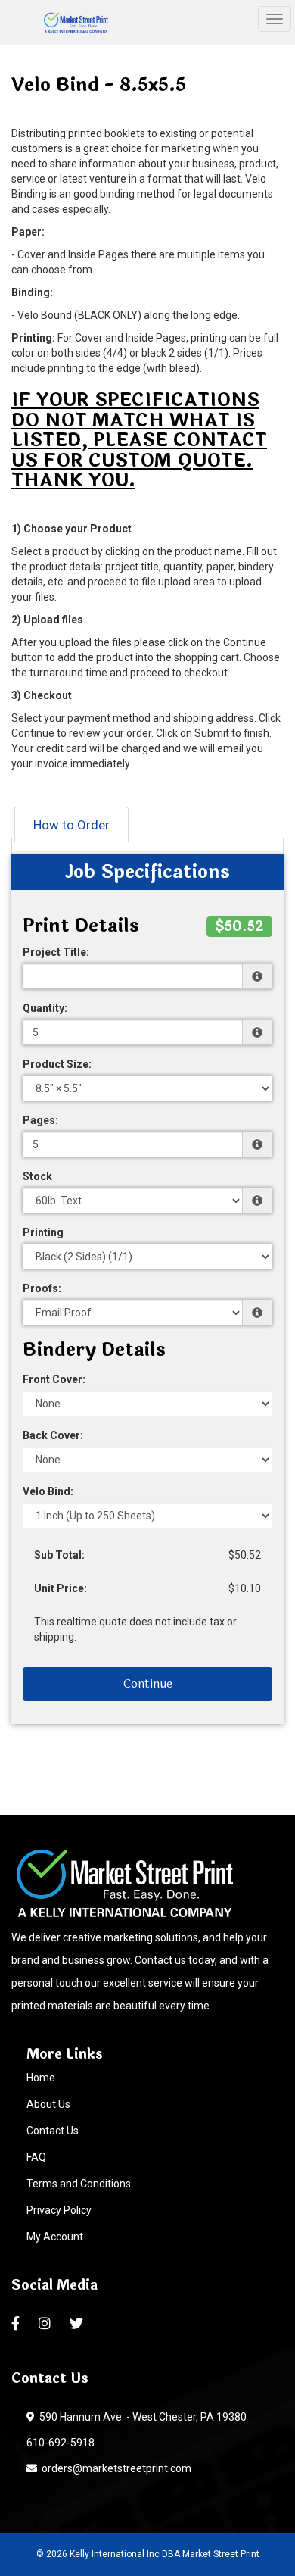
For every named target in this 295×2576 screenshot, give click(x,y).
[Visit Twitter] (78, 2324)
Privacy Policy (59, 2210)
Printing (43, 1232)
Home (41, 2078)
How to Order (71, 825)
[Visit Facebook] (17, 2324)
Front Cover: (54, 1379)
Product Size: (57, 1064)
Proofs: (42, 1288)
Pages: (40, 1120)
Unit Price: (61, 1588)
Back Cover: (53, 1435)
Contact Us (53, 2131)
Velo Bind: (48, 1491)
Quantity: (45, 1008)
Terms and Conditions (79, 2184)
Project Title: (56, 952)
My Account (55, 2237)
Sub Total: (59, 1555)
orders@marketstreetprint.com (114, 2468)
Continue (148, 1683)
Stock (37, 1176)
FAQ (36, 2157)
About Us (48, 2104)
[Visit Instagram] (47, 2324)
